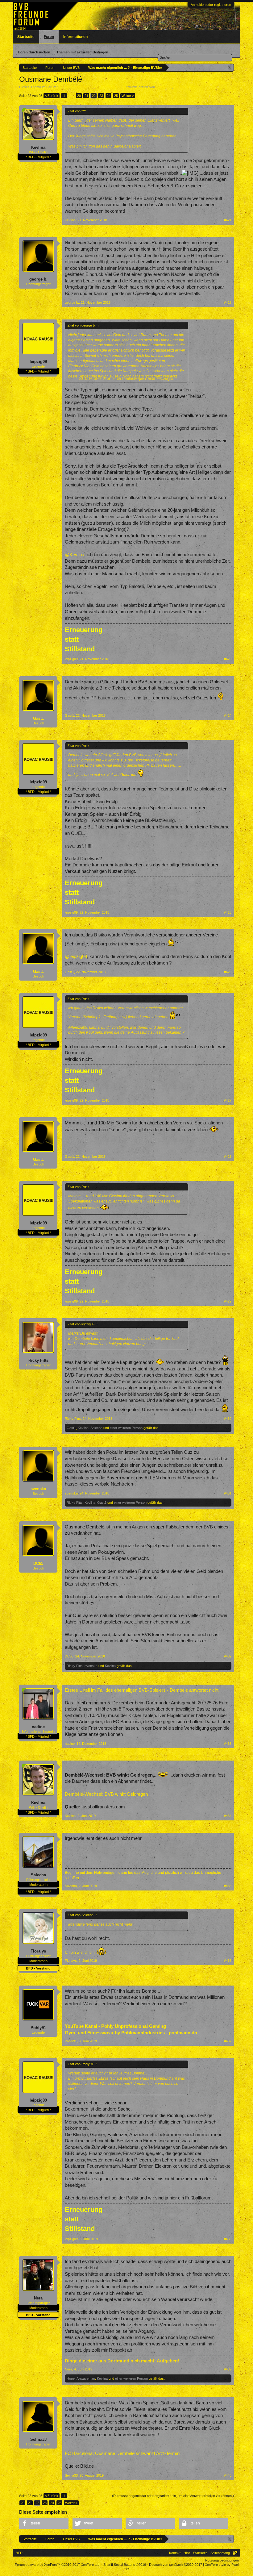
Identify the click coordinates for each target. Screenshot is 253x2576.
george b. (38, 279)
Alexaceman (86, 2378)
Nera (38, 2298)
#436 (228, 1961)
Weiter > (128, 96)
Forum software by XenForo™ (58, 2565)
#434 (228, 1816)
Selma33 (38, 2439)
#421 (228, 220)
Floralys (38, 1951)
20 (79, 96)
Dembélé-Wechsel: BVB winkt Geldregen (106, 1794)
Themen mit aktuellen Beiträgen (82, 52)
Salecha (96, 1428)
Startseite (26, 37)
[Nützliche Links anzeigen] (230, 67)
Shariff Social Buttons (125, 2565)
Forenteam (164, 87)
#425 (228, 912)
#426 (228, 972)
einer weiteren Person (126, 1428)
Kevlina (38, 147)
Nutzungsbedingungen (222, 2560)
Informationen (75, 37)
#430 (228, 1419)
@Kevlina (75, 555)
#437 (228, 2041)
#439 (228, 2369)
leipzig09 (38, 362)
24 (109, 96)
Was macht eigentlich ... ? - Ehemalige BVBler (92, 87)
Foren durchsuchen (34, 52)
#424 (228, 715)
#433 (228, 1744)
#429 (228, 1301)
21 (86, 96)
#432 (228, 1656)
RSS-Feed (235, 2553)
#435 (228, 1886)
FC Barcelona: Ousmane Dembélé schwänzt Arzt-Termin (122, 2453)
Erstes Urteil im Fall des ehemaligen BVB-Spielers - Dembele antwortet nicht (142, 1690)
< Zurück (52, 96)
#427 (228, 1100)
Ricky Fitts (38, 1360)
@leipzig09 (76, 957)
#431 (228, 1493)
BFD (19, 2553)
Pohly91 (38, 2028)
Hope (71, 2378)
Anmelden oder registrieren (211, 5)
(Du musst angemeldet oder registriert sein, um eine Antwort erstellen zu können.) (173, 2496)
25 (116, 96)
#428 (228, 1157)
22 (94, 96)
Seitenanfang (220, 2553)
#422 (228, 302)
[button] (44, 2523)
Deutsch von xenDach (176, 2565)
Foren (49, 37)
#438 (228, 2239)
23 (101, 96)
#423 (228, 659)
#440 (228, 2475)
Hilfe (187, 2553)
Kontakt (175, 2553)
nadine (38, 1727)
